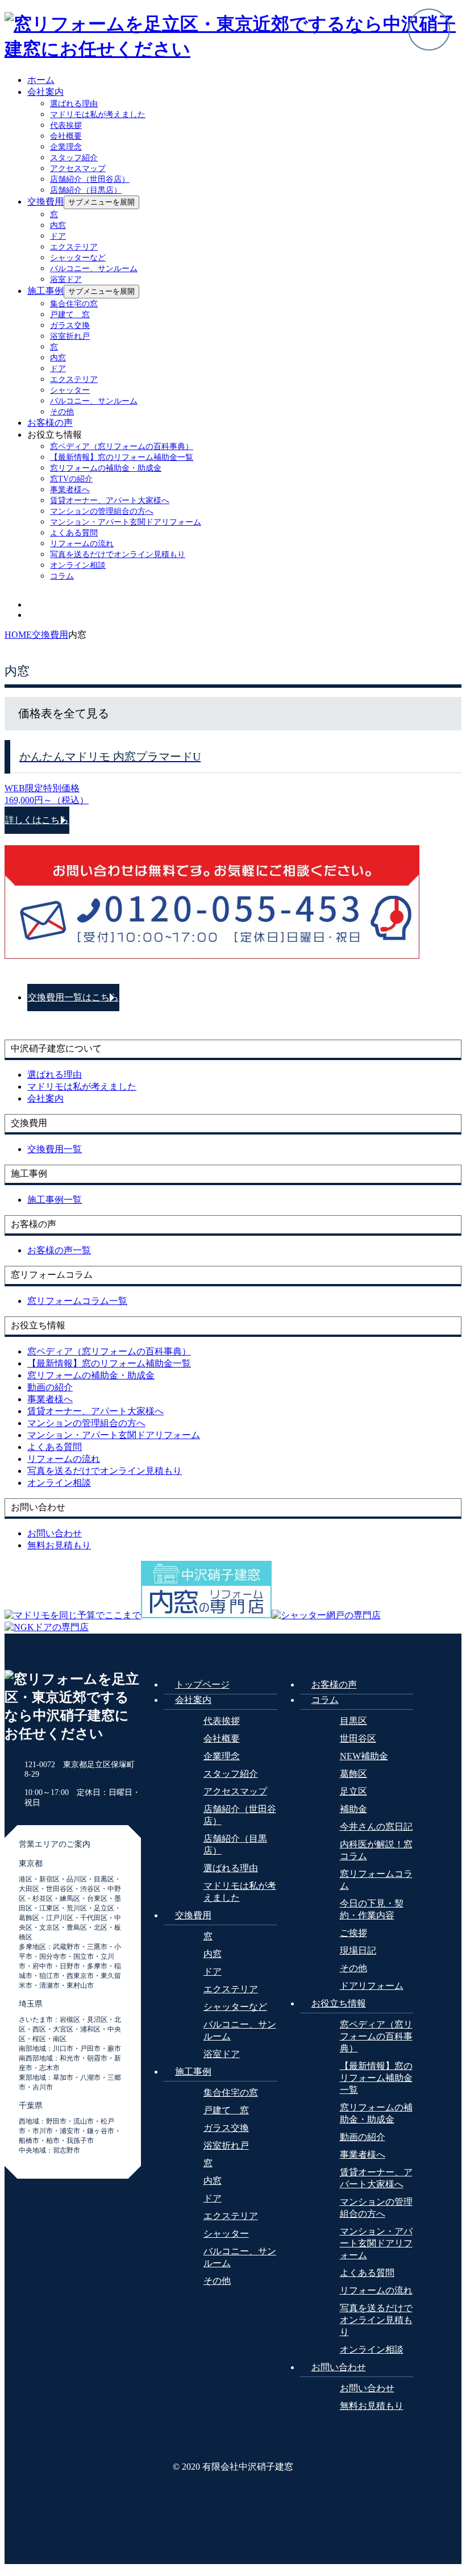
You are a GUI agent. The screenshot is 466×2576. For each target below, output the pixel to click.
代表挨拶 (66, 125)
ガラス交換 (70, 325)
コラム (62, 576)
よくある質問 (74, 533)
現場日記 (358, 1950)
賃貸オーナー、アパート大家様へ (110, 500)
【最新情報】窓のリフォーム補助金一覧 (122, 457)
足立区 (353, 1791)
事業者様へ (70, 490)
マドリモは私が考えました (98, 115)
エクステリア (74, 247)
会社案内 (45, 92)
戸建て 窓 (70, 315)
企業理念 (66, 147)
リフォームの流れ (82, 544)
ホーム (41, 80)
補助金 (353, 1809)
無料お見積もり (372, 2406)
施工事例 (45, 291)
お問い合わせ (339, 2367)
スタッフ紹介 (74, 158)
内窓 (58, 225)
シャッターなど (78, 258)
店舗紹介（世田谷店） (90, 179)
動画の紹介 (363, 2137)
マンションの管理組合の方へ (102, 511)
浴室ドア (66, 279)
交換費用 (45, 201)
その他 (62, 412)
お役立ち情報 (339, 2003)
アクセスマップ (78, 169)
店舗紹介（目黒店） (86, 190)
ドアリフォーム (372, 1986)
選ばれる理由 (74, 104)
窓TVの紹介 (71, 479)
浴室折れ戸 (70, 336)
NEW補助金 (364, 1756)
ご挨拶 (353, 1933)
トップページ (202, 1684)
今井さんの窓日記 (376, 1827)
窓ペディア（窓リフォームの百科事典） (122, 446)
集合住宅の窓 (74, 304)
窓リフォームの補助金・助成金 (106, 468)
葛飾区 (353, 1774)
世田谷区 (358, 1738)
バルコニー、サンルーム (94, 269)
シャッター (70, 390)
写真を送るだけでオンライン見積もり (118, 554)
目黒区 (353, 1721)
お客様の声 (50, 423)
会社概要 (66, 136)
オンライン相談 (78, 565)
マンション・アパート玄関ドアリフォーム (126, 522)
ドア (58, 236)
